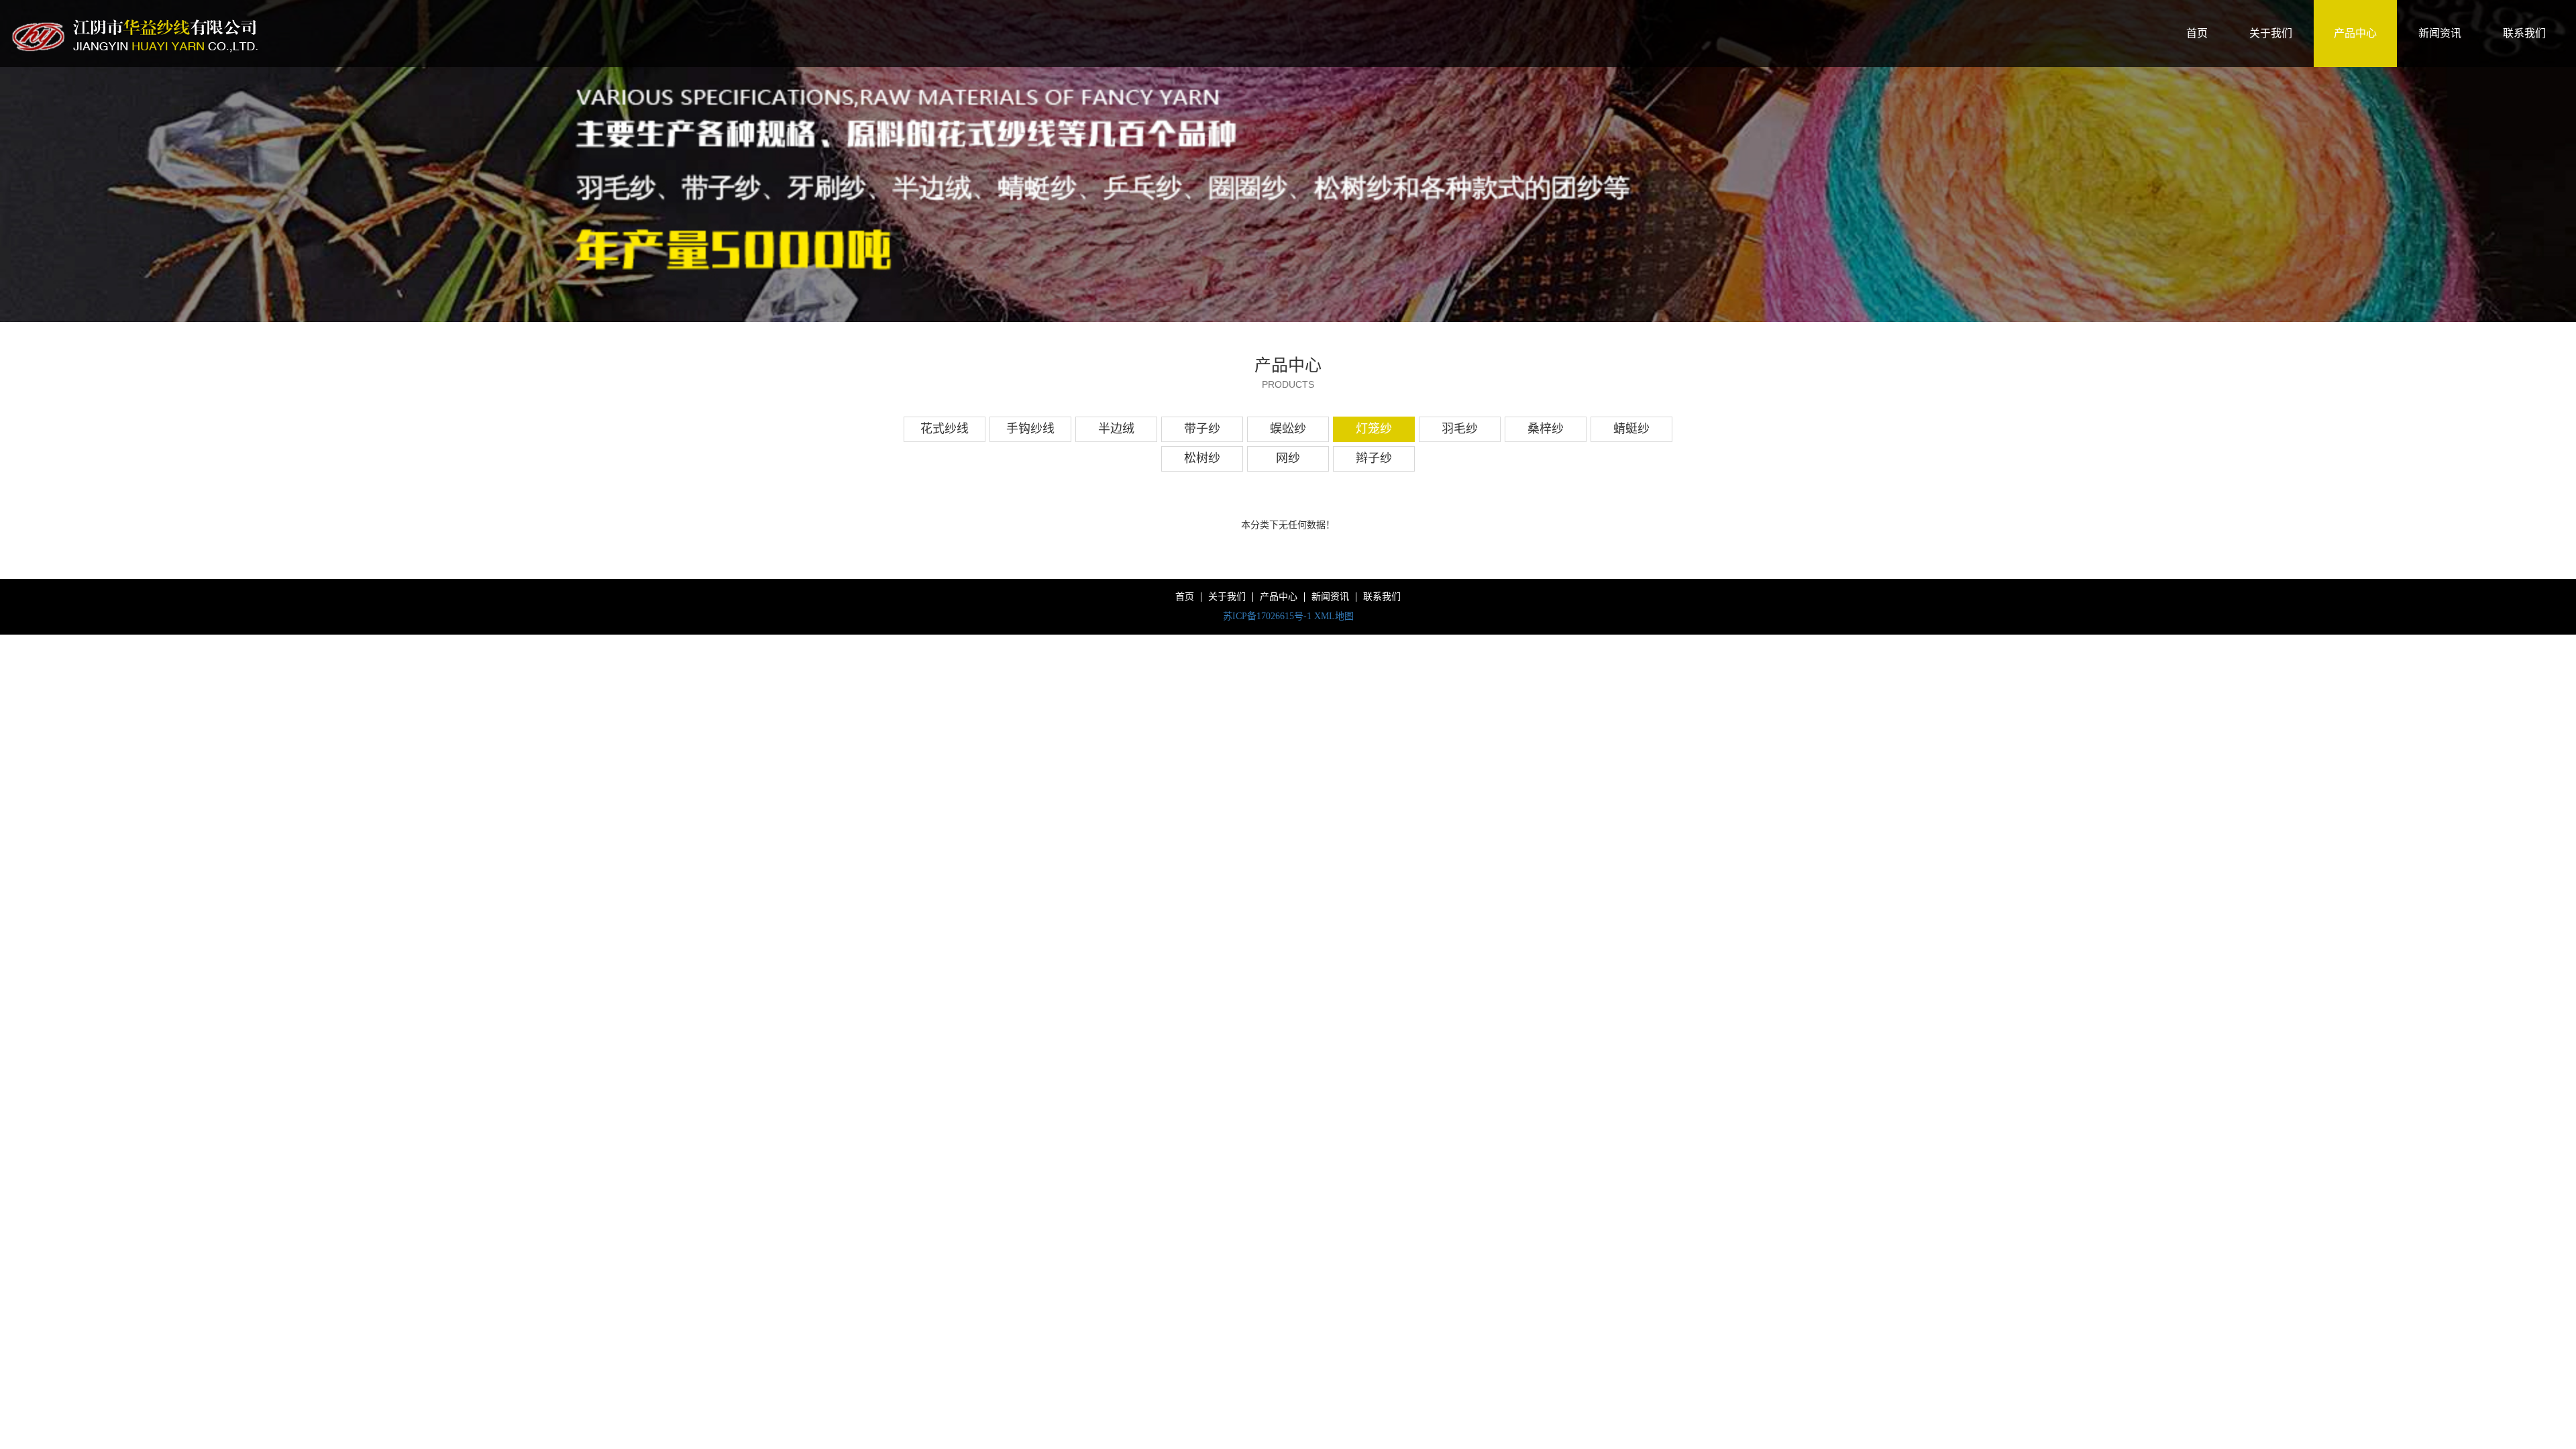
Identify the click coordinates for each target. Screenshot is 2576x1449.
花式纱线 (945, 429)
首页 (2197, 33)
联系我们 (2524, 33)
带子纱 (1202, 429)
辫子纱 (1374, 458)
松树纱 (1202, 458)
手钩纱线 (1030, 429)
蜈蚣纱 (1288, 429)
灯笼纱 (1374, 429)
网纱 (1288, 458)
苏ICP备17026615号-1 (1267, 616)
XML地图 (1334, 616)
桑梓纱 (1546, 429)
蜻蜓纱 (1631, 429)
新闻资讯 (2440, 33)
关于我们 (2271, 33)
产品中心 (2355, 33)
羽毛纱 (1460, 429)
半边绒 (1116, 429)
